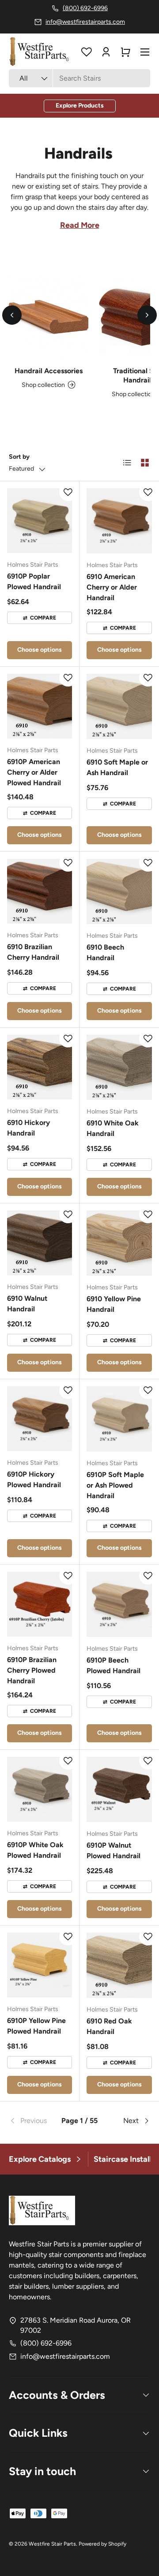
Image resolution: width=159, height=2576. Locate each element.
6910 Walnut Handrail (27, 1304)
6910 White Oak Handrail (113, 1128)
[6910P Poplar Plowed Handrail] (40, 521)
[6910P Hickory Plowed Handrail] (40, 1419)
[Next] (147, 315)
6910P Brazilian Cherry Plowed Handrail (32, 1670)
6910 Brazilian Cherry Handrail (33, 952)
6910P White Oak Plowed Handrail (35, 1850)
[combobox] (79, 78)
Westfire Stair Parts (52, 2544)
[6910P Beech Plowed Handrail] (119, 1604)
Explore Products (80, 106)
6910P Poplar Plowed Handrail (34, 581)
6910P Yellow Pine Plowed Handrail (36, 2026)
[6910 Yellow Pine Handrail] (119, 1243)
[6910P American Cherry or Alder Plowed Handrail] (40, 706)
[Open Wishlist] (87, 52)
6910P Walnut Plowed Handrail (114, 1850)
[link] (32, 2121)
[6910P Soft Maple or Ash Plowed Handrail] (119, 1419)
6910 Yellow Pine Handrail (114, 1304)
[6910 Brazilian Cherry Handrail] (40, 891)
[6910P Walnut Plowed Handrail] (119, 1789)
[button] (125, 52)
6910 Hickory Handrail (28, 1128)
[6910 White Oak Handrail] (119, 1067)
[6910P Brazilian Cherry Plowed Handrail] (40, 1604)
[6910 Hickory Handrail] (40, 1067)
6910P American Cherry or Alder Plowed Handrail (34, 772)
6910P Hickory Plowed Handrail (34, 1479)
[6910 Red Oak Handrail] (119, 1965)
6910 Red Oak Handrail (109, 2026)
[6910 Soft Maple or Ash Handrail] (119, 706)
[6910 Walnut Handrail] (40, 1243)
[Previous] (12, 315)
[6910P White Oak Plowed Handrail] (40, 1789)
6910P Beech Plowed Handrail (114, 1665)
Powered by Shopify (102, 2544)
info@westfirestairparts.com (65, 2356)
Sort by (19, 457)
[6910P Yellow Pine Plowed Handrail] (40, 1965)
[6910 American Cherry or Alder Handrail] (119, 521)
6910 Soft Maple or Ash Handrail (117, 767)
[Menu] (145, 52)
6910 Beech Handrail (105, 952)
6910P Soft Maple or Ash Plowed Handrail (115, 1485)
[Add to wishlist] (68, 492)
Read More (80, 225)
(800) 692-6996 (46, 2343)
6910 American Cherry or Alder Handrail (112, 587)
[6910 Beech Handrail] (119, 891)
